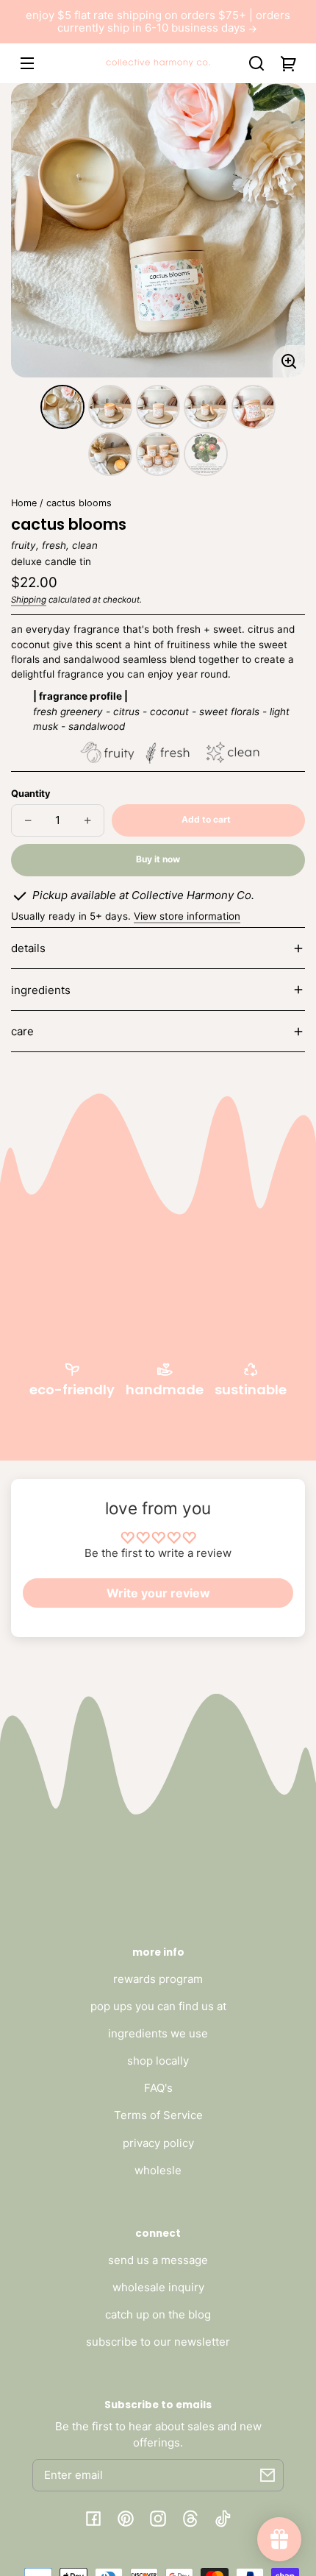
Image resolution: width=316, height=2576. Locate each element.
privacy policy (158, 2143)
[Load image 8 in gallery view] (206, 454)
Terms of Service (158, 2115)
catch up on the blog (158, 2314)
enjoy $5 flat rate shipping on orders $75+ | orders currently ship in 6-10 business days (158, 22)
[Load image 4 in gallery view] (206, 407)
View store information (187, 916)
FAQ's (158, 2088)
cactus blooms (79, 503)
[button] (256, 63)
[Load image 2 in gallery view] (110, 407)
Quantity (30, 794)
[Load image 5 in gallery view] (254, 407)
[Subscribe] (267, 2475)
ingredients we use (158, 2033)
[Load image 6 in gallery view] (110, 454)
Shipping (29, 600)
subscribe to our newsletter (158, 2342)
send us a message (158, 2260)
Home (24, 503)
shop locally (158, 2061)
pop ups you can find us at (158, 2006)
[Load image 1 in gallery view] (62, 407)
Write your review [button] (158, 1593)
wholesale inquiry (158, 2287)
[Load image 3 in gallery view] (158, 407)
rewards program (158, 1979)
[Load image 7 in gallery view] (158, 454)
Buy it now (158, 859)
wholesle (158, 2170)
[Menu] (27, 63)
